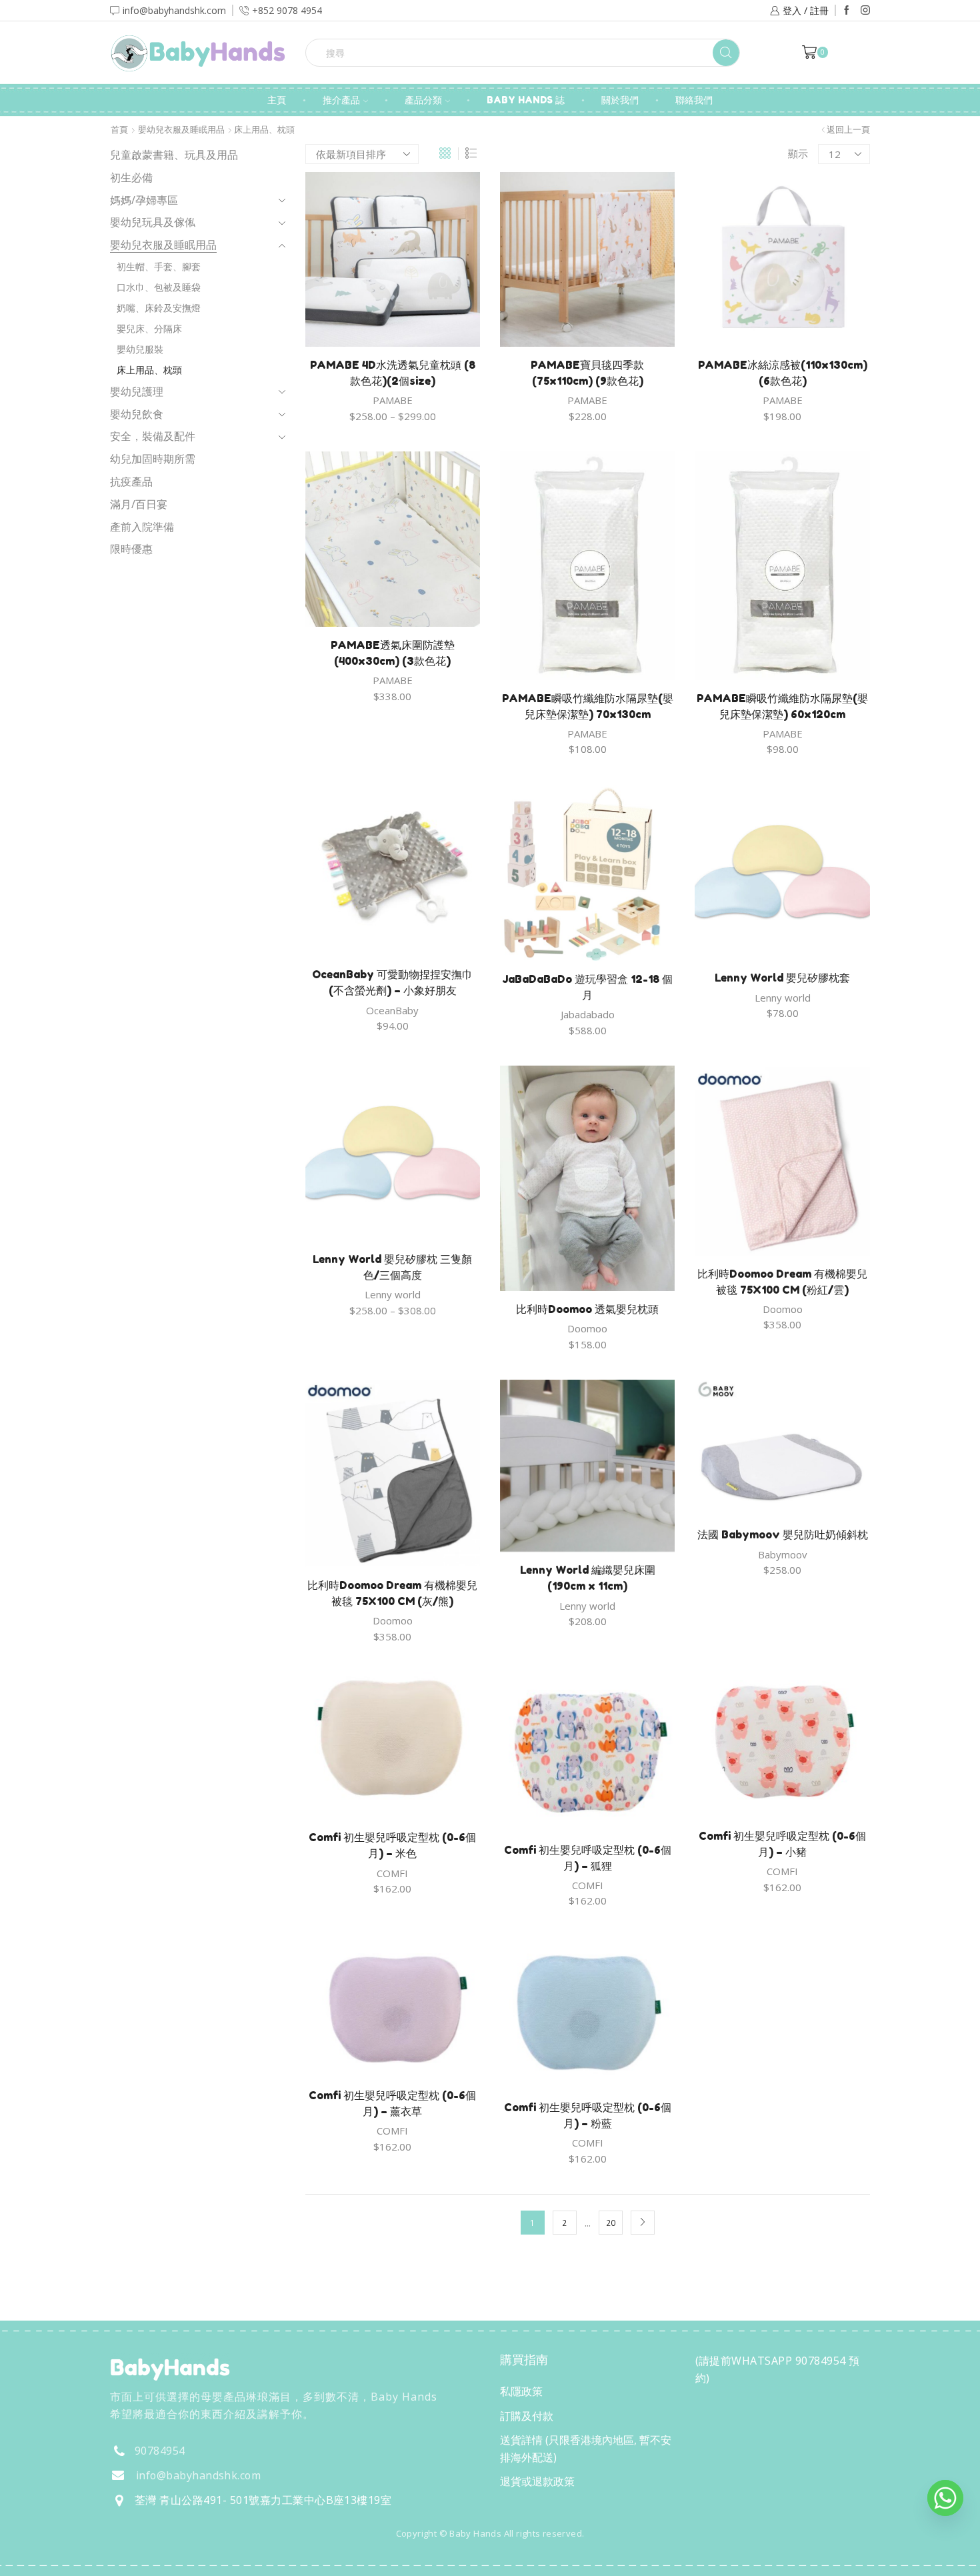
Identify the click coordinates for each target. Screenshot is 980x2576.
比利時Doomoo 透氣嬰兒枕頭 (587, 1309)
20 (611, 2223)
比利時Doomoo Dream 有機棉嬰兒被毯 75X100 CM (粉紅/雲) (782, 1282)
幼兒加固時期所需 (153, 459)
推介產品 (341, 100)
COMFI (392, 1873)
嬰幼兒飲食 (137, 414)
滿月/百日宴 (139, 504)
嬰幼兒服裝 (140, 349)
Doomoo (587, 1328)
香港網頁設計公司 (198, 2562)
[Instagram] (865, 11)
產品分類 (423, 100)
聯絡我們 (694, 100)
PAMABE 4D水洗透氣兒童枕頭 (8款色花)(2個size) (393, 373)
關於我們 (620, 100)
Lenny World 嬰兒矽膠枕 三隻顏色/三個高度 (392, 1267)
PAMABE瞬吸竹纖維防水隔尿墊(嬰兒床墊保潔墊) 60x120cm (782, 706)
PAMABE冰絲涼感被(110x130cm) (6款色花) (783, 373)
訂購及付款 (527, 2416)
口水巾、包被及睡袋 (159, 287)
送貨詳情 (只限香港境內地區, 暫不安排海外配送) (586, 2449)
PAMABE (393, 400)
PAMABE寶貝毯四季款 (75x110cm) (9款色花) (587, 373)
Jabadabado (588, 1014)
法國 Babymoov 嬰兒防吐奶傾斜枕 (783, 1534)
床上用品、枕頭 (149, 370)
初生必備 (131, 177)
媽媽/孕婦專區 (144, 200)
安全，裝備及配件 (153, 436)
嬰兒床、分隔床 (149, 328)
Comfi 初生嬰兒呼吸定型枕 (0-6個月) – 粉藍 (588, 2115)
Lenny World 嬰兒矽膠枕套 (782, 978)
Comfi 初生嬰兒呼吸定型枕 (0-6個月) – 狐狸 (588, 1858)
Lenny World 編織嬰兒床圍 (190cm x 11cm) (588, 1578)
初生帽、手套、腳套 (159, 266)
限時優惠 (131, 549)
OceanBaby (392, 1010)
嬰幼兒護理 (137, 391)
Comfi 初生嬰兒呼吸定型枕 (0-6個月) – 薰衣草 (392, 2103)
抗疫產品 (131, 481)
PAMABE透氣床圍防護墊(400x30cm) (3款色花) (393, 653)
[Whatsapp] (945, 2498)
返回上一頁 (848, 130)
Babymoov (783, 1554)
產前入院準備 (142, 527)
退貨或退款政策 (537, 2481)
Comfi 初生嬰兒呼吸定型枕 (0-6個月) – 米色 (392, 1845)
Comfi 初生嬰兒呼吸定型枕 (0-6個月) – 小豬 (782, 1844)
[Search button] (726, 53)
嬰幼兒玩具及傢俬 (153, 222)
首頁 (119, 130)
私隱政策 (521, 2391)
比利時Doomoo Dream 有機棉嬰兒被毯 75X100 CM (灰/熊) (392, 1593)
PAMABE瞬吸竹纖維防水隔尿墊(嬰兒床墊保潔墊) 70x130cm (588, 706)
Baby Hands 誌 (526, 100)
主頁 (277, 100)
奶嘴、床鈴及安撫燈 (159, 308)
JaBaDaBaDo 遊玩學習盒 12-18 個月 (587, 987)
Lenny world (783, 998)
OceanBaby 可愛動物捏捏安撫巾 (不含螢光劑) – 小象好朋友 (392, 982)
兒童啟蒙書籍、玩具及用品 (174, 155)
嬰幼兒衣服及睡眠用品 (181, 130)
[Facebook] (847, 11)
